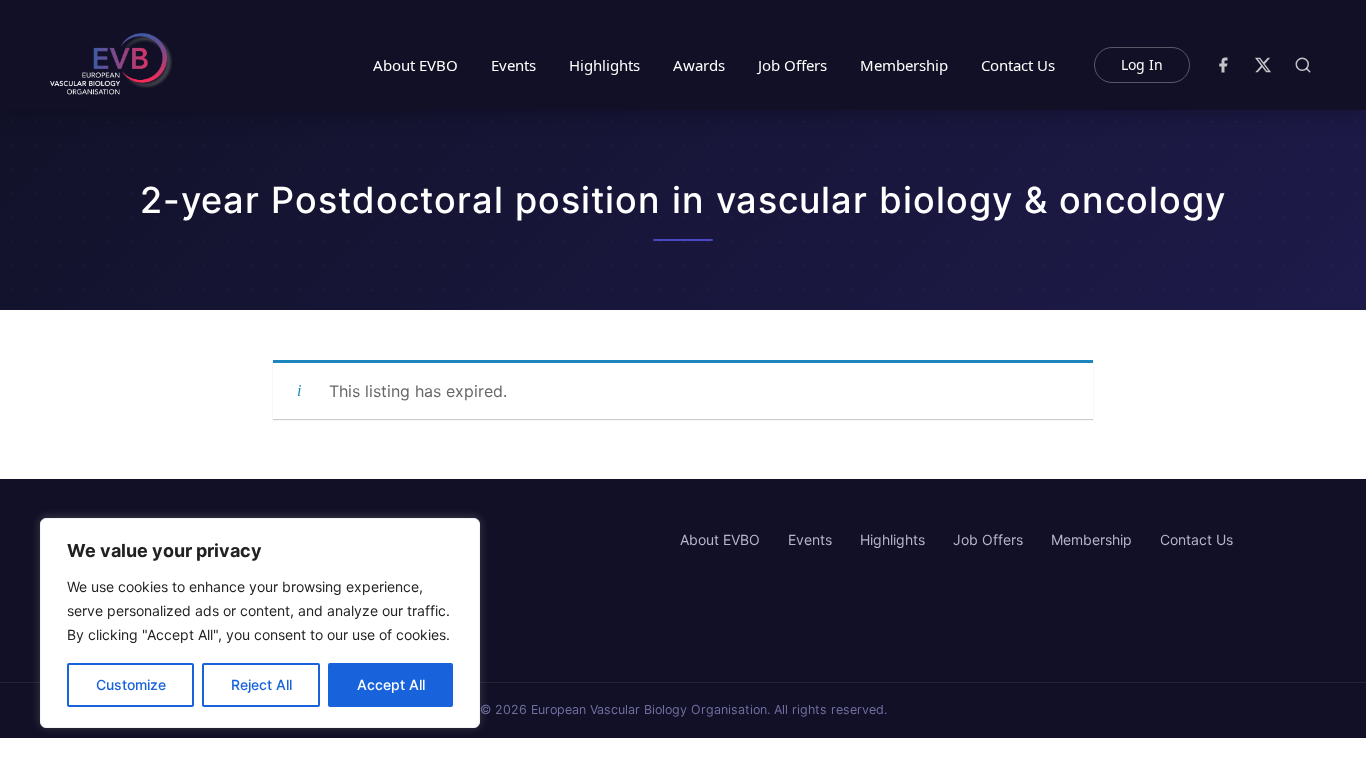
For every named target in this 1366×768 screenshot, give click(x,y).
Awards (699, 65)
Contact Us (1018, 65)
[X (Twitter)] (1263, 65)
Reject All (261, 684)
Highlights (604, 65)
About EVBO (415, 65)
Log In (1142, 64)
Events (513, 65)
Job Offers (792, 65)
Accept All (391, 684)
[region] (260, 623)
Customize (131, 684)
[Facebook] (1223, 65)
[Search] (1303, 65)
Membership (904, 65)
